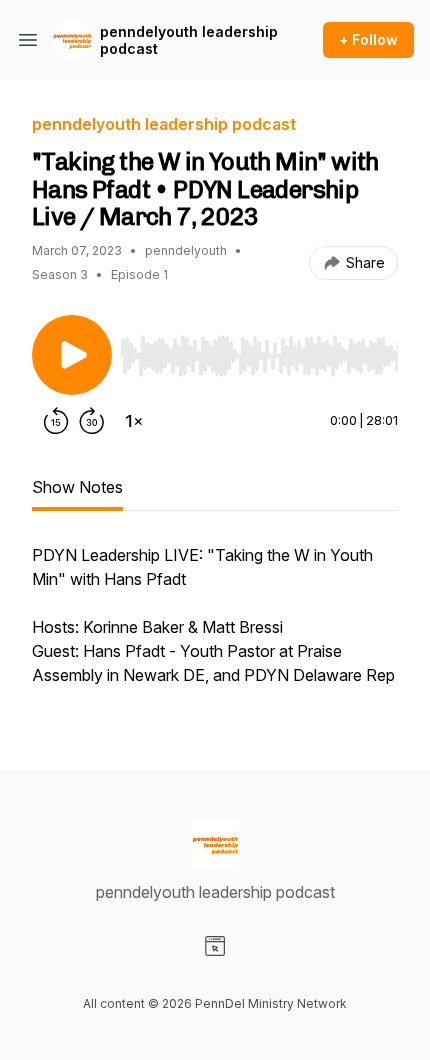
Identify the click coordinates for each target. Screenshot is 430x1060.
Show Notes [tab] (77, 487)
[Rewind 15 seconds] (56, 421)
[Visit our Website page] (215, 946)
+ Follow (368, 39)
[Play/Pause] (72, 355)
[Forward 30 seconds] (92, 421)
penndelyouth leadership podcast (189, 40)
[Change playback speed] (134, 421)
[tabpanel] (215, 625)
